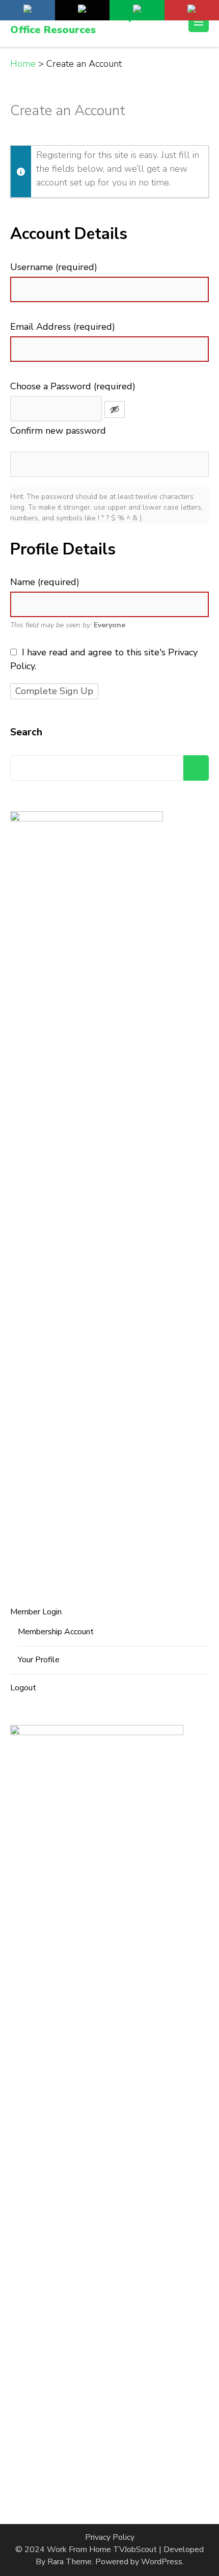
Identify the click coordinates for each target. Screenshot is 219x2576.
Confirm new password (58, 431)
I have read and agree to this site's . (104, 659)
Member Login (36, 1612)
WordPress (162, 2562)
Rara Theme (70, 2562)
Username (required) (54, 267)
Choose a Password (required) (73, 386)
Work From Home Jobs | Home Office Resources (87, 23)
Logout (23, 1688)
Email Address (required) (63, 327)
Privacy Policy (110, 2537)
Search (26, 732)
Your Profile (39, 1660)
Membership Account (56, 1632)
